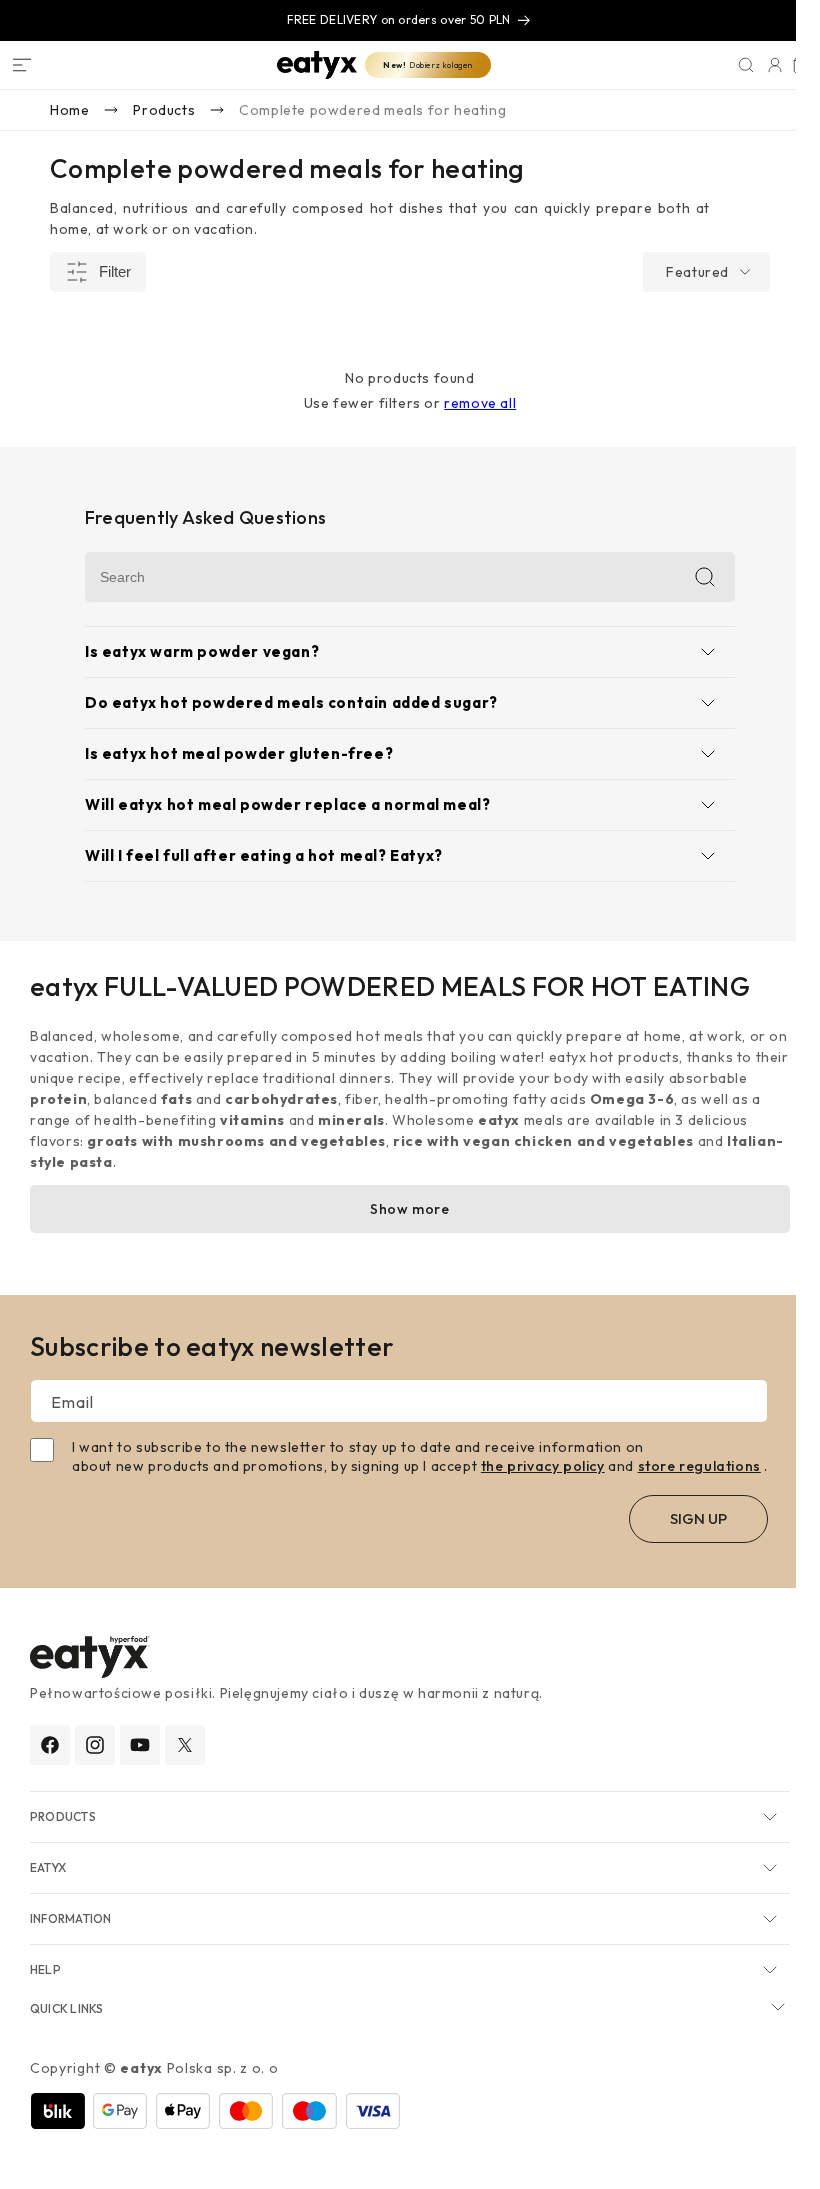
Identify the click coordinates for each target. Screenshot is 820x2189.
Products (164, 110)
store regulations (699, 1466)
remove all (468, 403)
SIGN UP (696, 1536)
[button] (22, 65)
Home (69, 110)
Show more (397, 1209)
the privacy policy (543, 1466)
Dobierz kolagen (416, 65)
